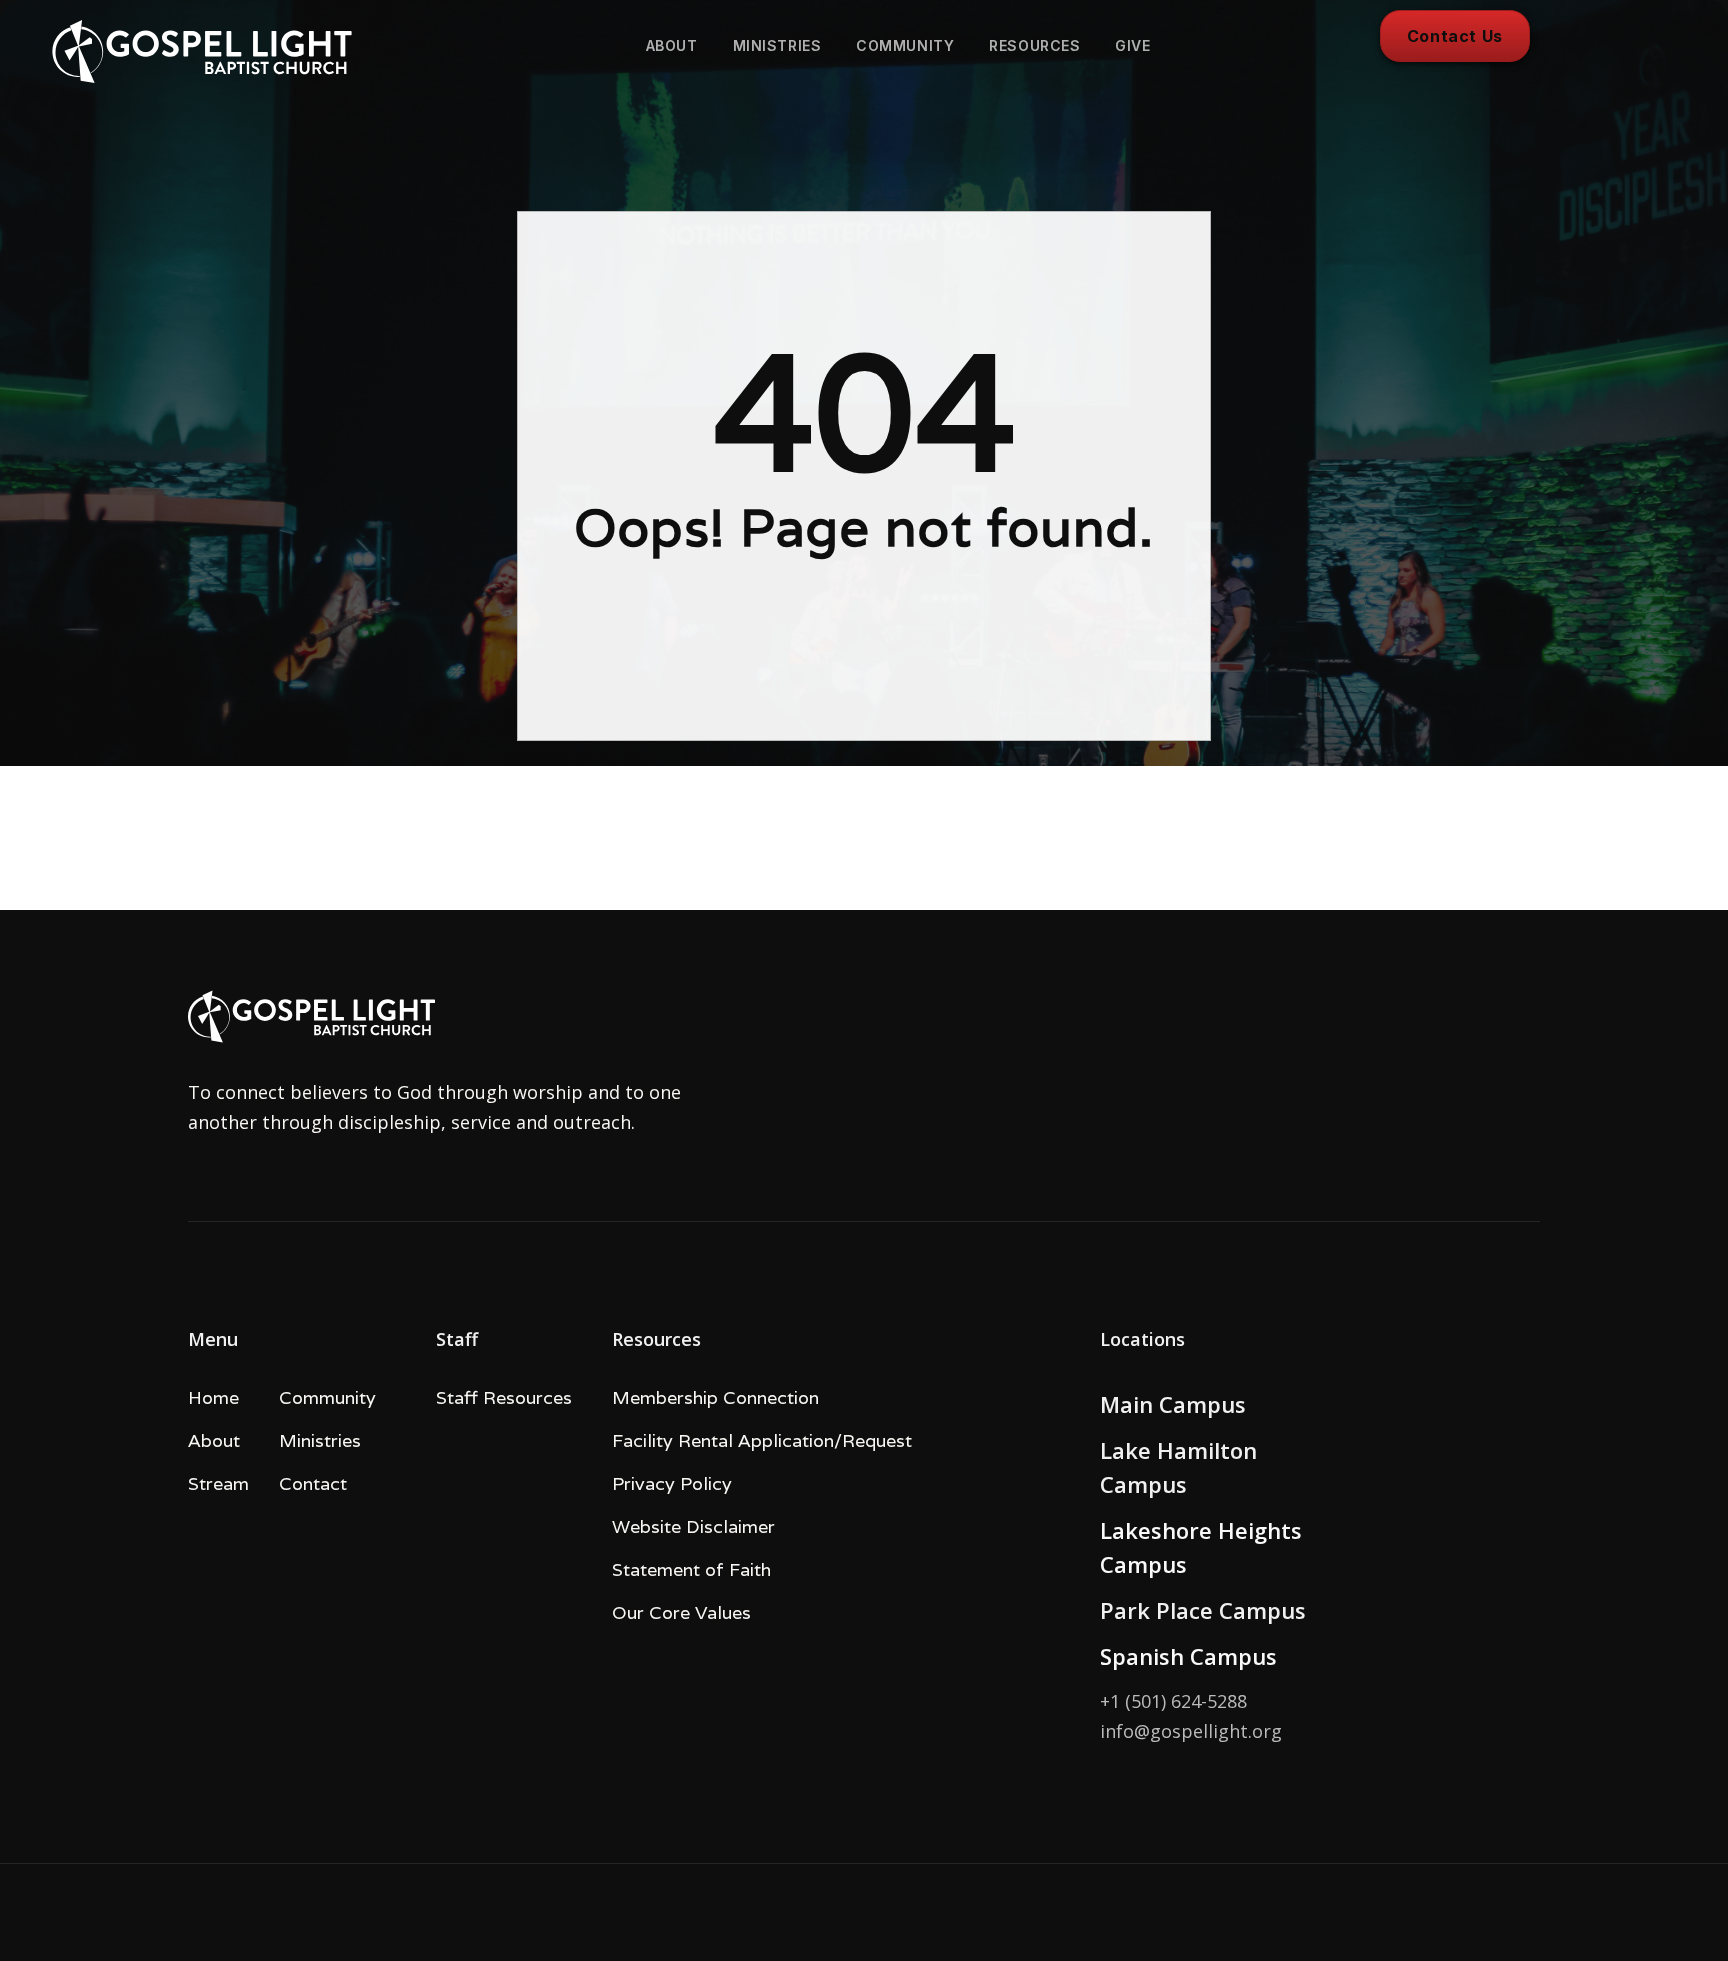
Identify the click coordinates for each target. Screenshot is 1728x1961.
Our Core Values (681, 1612)
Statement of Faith (691, 1569)
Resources (1034, 45)
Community (327, 1397)
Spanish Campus (1188, 1656)
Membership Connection (715, 1397)
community (905, 45)
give (1132, 45)
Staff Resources (504, 1397)
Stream (218, 1483)
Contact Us (1455, 36)
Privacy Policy (672, 1483)
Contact (313, 1483)
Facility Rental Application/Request (762, 1440)
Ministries (777, 45)
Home (213, 1397)
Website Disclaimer (693, 1526)
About (672, 45)
